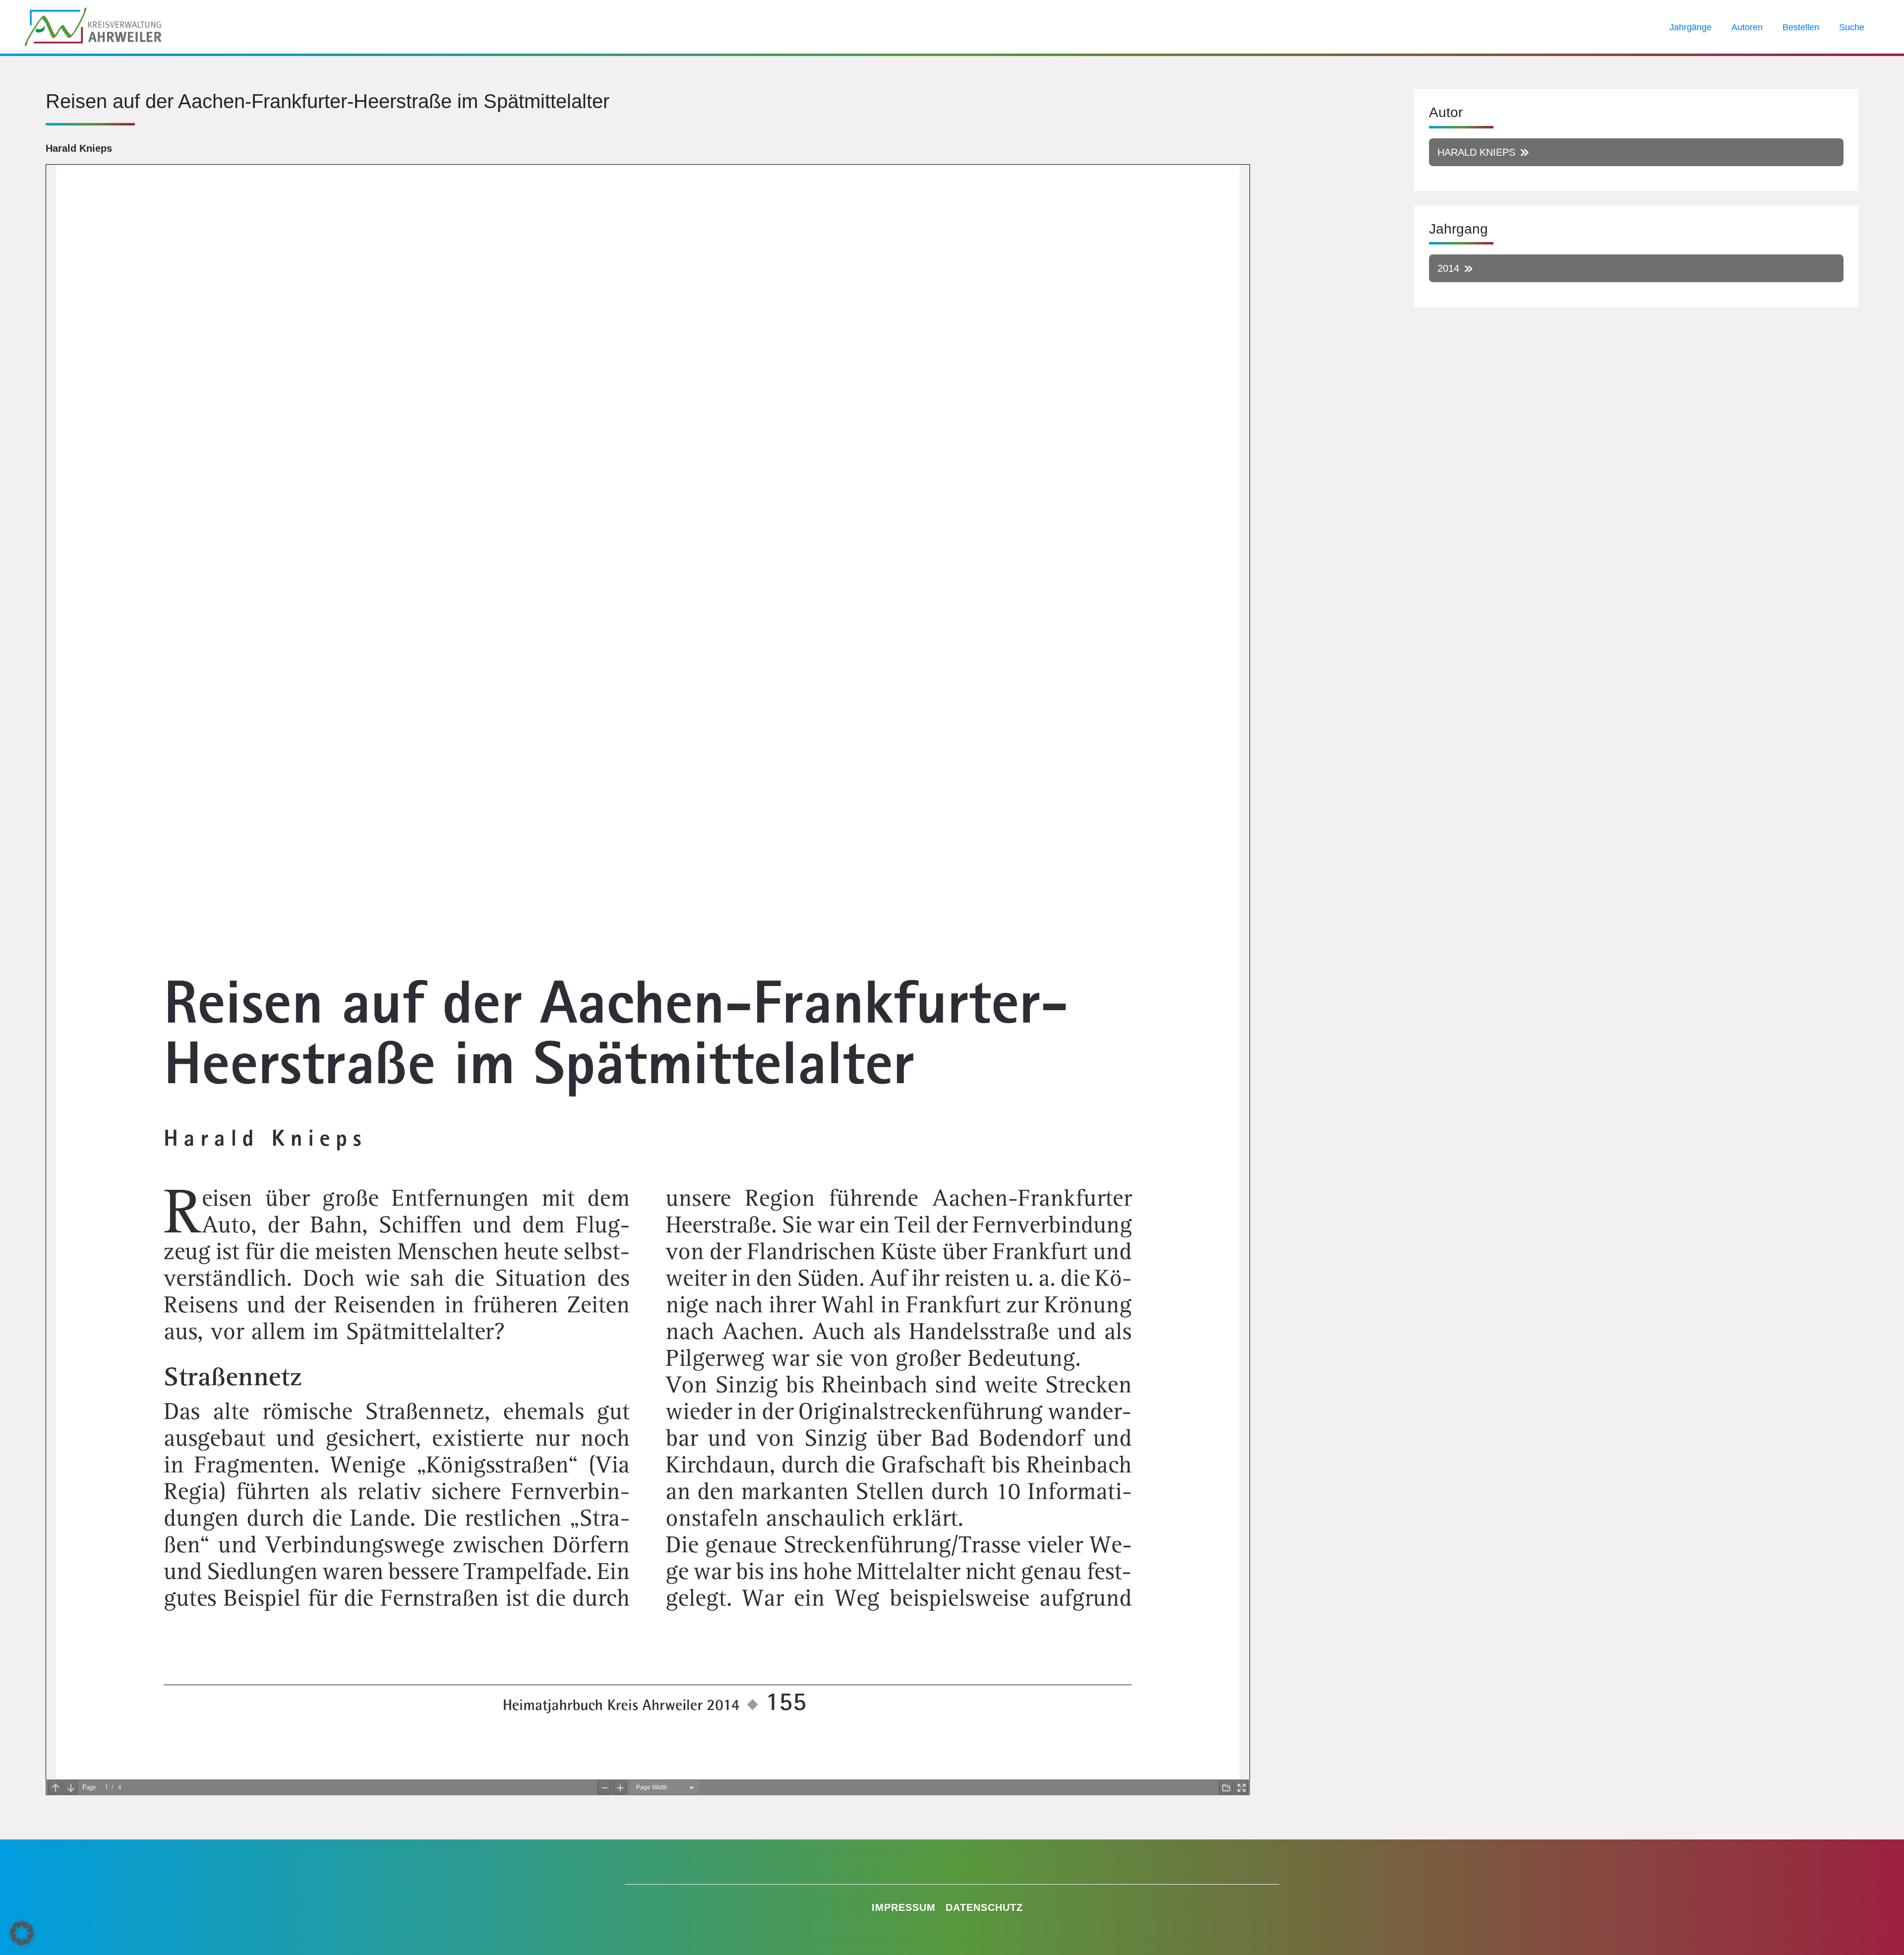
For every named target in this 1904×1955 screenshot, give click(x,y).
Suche (1852, 27)
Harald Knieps (1476, 152)
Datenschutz (984, 1907)
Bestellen (1801, 27)
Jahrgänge (1691, 27)
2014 (1448, 268)
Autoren (1747, 27)
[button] (22, 1933)
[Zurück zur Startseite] (93, 26)
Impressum (904, 1907)
